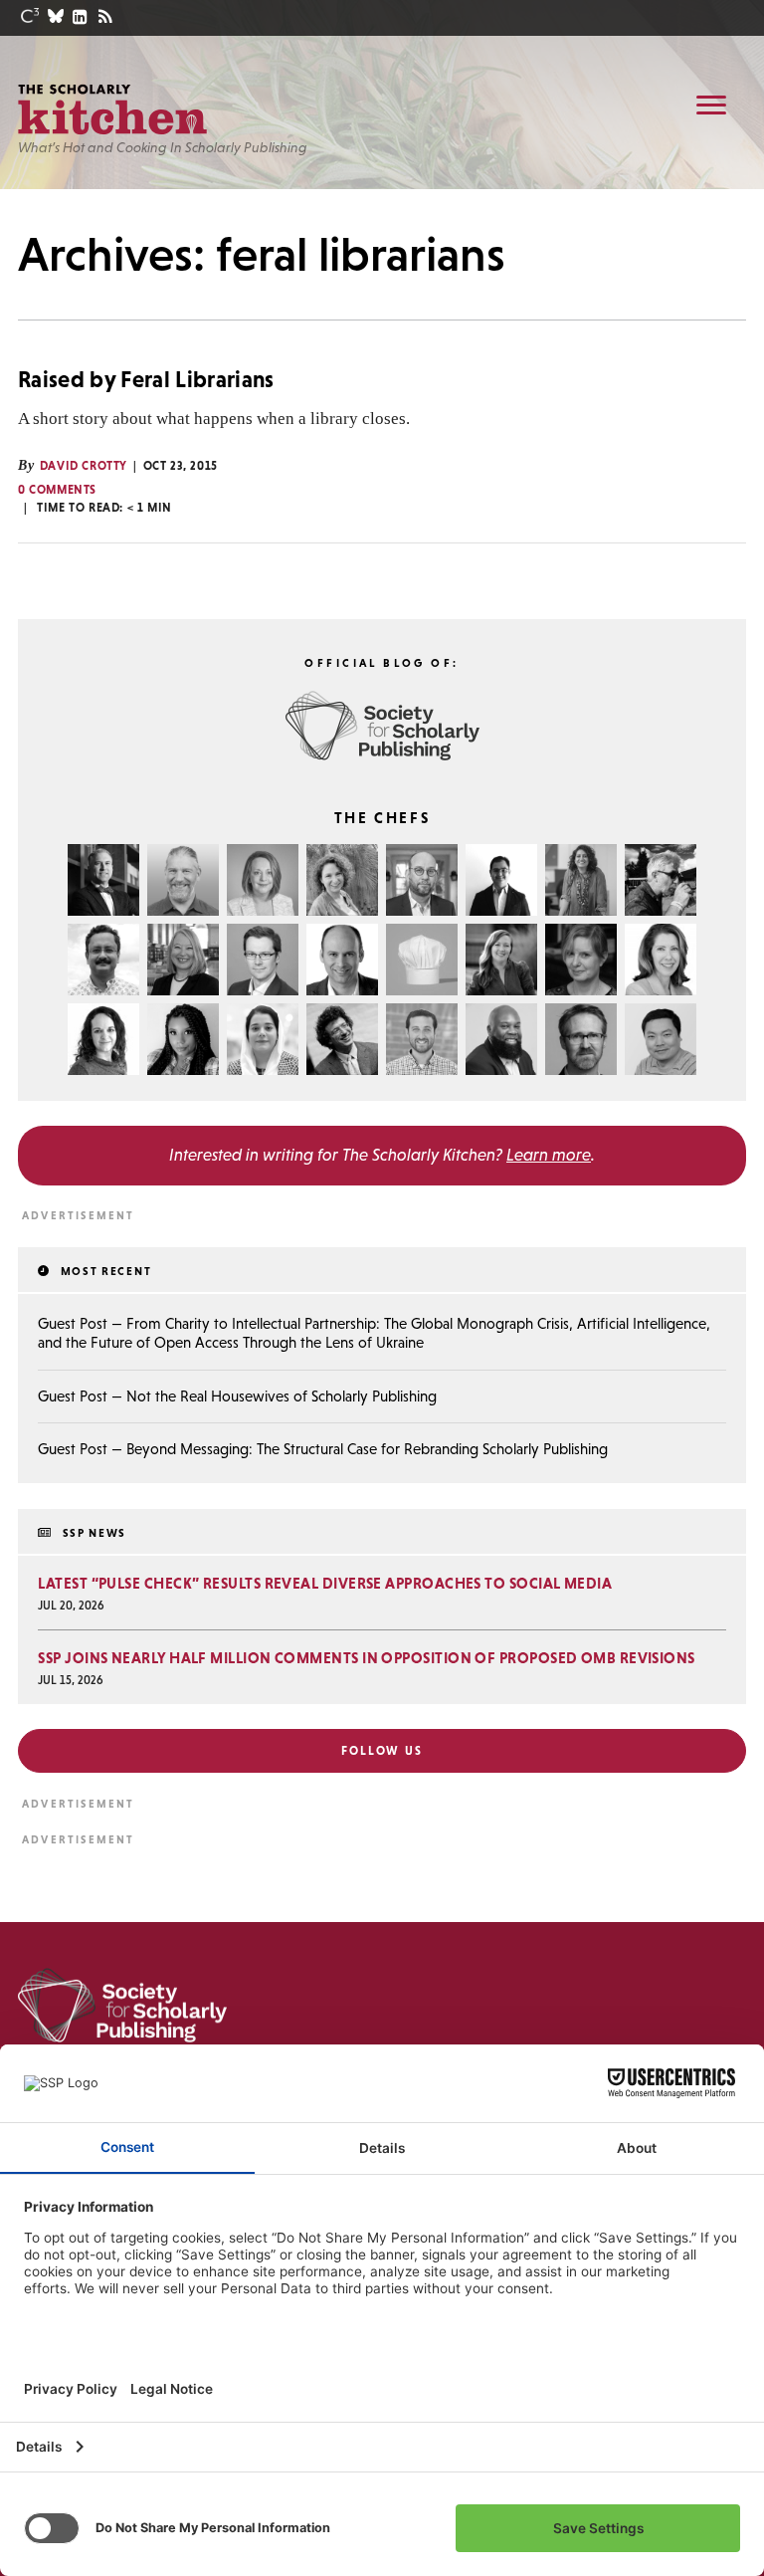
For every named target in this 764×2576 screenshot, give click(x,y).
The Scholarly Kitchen (112, 109)
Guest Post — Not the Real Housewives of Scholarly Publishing (237, 1396)
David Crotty (84, 466)
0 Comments (57, 490)
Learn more (549, 1155)
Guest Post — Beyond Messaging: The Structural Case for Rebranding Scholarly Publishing (323, 1449)
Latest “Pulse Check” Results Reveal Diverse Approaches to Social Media (325, 1583)
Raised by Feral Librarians (146, 379)
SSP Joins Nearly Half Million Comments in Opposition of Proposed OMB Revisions (366, 1658)
